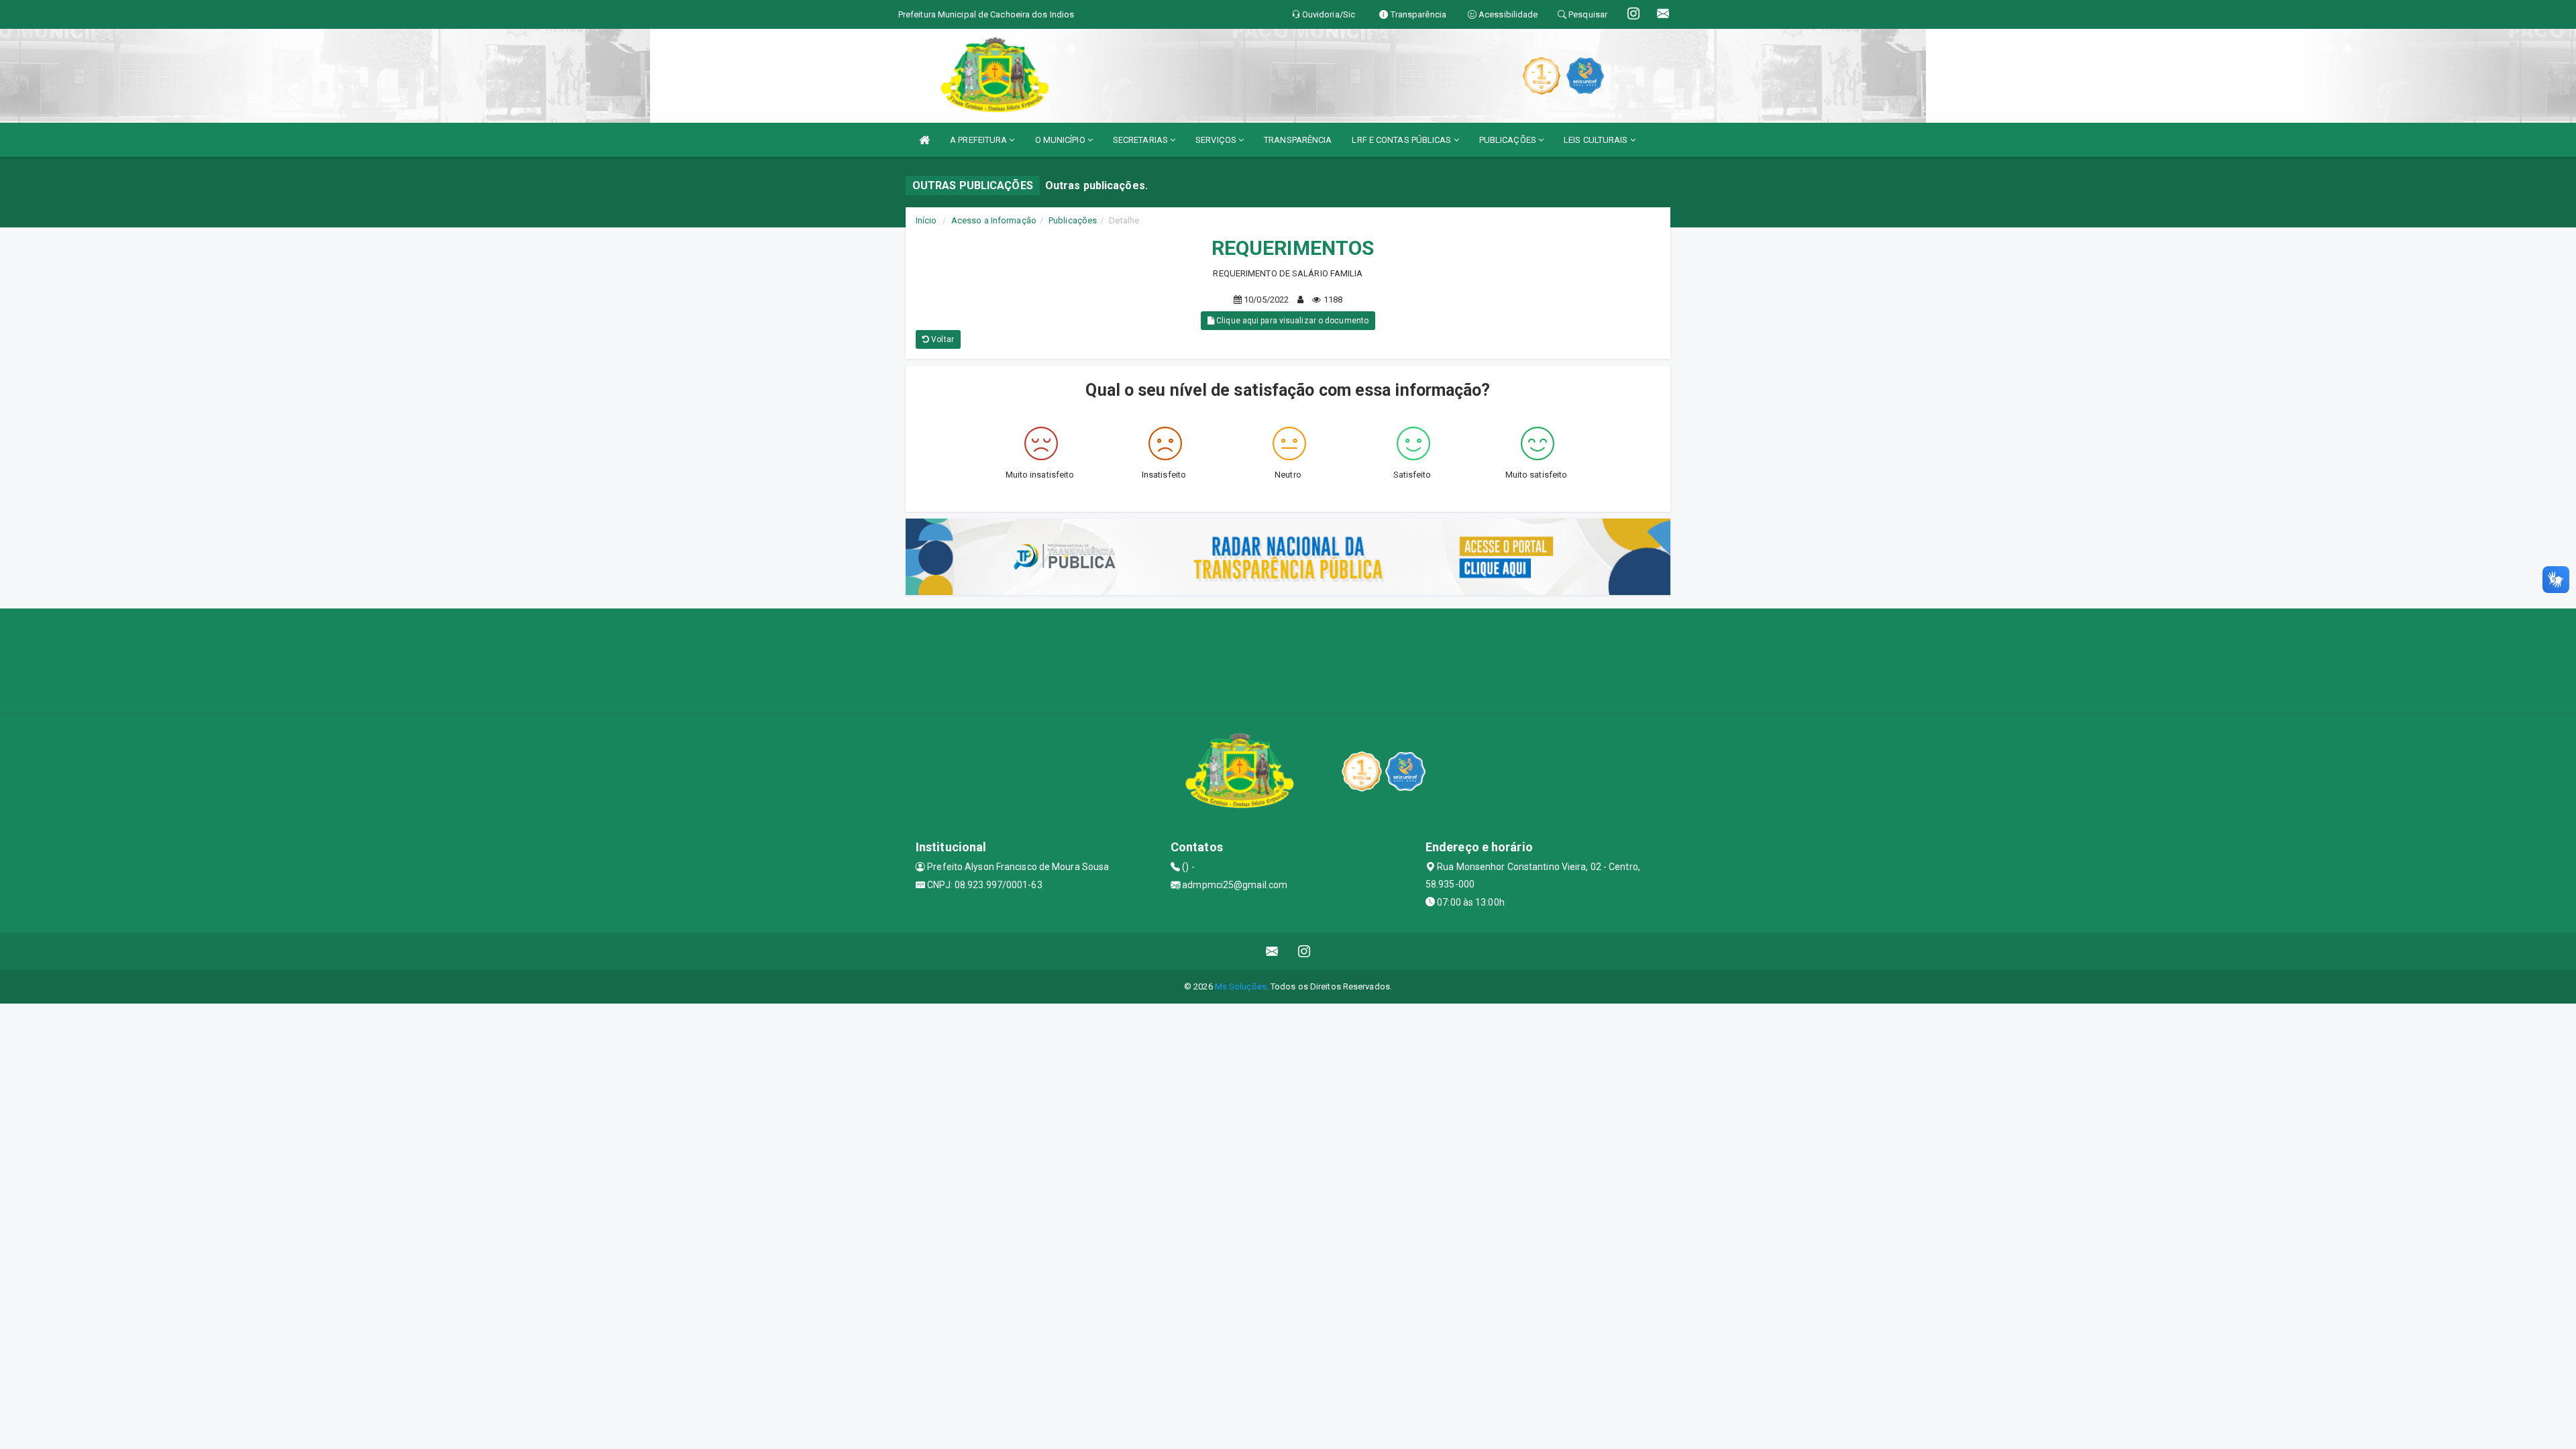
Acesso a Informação (994, 220)
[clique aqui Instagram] (1304, 952)
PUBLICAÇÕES (1509, 140)
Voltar (942, 339)
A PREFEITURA (979, 140)
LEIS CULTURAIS (1597, 140)
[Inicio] (924, 140)
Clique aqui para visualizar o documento (1291, 321)
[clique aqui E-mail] (1272, 952)
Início (926, 220)
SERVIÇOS (1217, 140)
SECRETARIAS (1141, 140)
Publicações (1073, 220)
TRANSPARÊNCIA (1298, 140)
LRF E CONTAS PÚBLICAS (1402, 140)
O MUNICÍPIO (1061, 140)
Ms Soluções (1241, 986)
